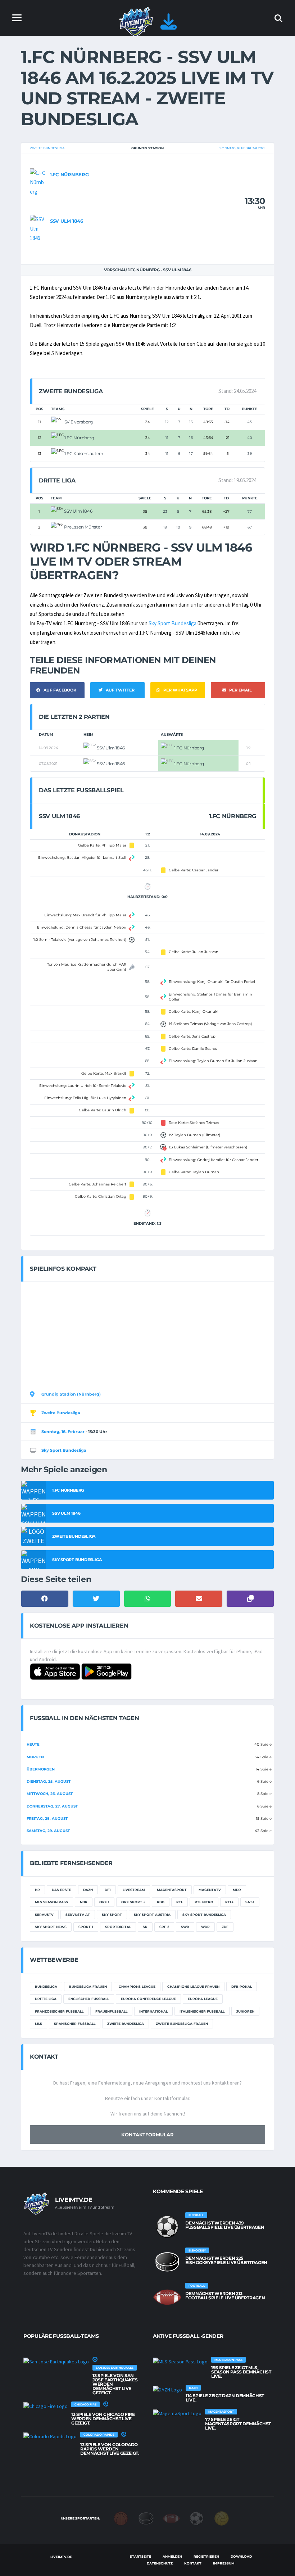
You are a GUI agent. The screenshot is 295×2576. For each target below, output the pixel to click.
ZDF (225, 1927)
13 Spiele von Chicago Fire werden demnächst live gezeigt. (103, 2419)
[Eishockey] (146, 2518)
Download (241, 2556)
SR (145, 1927)
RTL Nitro (204, 1902)
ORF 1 (104, 1902)
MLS (38, 2024)
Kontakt (193, 2563)
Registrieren (206, 2556)
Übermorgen (41, 1769)
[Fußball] (196, 2518)
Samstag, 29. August (48, 1831)
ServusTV (44, 1915)
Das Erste (62, 1890)
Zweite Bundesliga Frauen (182, 2024)
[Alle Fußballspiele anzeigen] (167, 2227)
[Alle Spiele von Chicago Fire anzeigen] (46, 2406)
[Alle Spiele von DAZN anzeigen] (167, 2389)
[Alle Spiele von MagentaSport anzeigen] (177, 2413)
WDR (205, 1927)
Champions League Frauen (193, 1987)
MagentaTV (210, 1890)
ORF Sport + (133, 1902)
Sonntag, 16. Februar (63, 1432)
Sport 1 (86, 1927)
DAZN (88, 1890)
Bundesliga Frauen (88, 1987)
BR (37, 1890)
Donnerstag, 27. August (52, 1806)
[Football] (171, 2518)
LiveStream (134, 1890)
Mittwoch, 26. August (50, 1794)
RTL (180, 1902)
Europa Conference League (148, 1999)
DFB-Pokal (242, 1987)
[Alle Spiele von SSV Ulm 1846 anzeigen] (38, 228)
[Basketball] (121, 2518)
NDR (84, 1902)
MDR (237, 1890)
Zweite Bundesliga (47, 148)
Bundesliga (46, 1987)
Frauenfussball (111, 2011)
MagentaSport (172, 1890)
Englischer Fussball (89, 1999)
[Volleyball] (222, 2518)
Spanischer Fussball (75, 2024)
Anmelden (172, 2556)
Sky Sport (112, 1915)
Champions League (137, 1987)
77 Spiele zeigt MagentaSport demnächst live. (238, 2424)
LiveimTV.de (61, 2557)
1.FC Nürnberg (69, 174)
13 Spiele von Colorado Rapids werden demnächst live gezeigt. (110, 2449)
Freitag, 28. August (47, 1818)
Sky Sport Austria (152, 1915)
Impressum (224, 2563)
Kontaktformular (147, 2135)
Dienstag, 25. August (49, 1781)
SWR (185, 1927)
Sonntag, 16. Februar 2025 (242, 148)
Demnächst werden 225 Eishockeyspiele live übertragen (226, 2260)
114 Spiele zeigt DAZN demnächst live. (225, 2398)
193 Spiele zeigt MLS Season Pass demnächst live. (241, 2372)
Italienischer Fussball (202, 2011)
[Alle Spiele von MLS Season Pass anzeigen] (180, 2361)
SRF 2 (164, 1927)
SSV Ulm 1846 (67, 221)
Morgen (35, 1757)
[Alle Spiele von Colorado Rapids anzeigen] (50, 2436)
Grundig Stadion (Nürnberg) (71, 1394)
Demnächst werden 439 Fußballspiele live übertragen (225, 2225)
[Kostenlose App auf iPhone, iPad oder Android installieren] (169, 26)
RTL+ (229, 1902)
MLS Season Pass (51, 1902)
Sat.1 (250, 1902)
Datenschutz (160, 2563)
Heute (33, 1744)
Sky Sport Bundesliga (173, 623)
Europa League (203, 1999)
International (153, 2011)
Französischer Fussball (59, 2011)
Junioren (245, 2011)
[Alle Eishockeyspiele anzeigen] (167, 2262)
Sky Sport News (51, 1927)
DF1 (108, 1890)
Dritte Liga (46, 1999)
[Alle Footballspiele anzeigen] (167, 2297)
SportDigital (118, 1927)
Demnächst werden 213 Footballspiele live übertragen (225, 2296)
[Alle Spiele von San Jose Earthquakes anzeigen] (56, 2361)
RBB (161, 1902)
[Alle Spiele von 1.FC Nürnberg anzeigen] (38, 182)
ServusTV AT (78, 1915)
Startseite (140, 2556)
